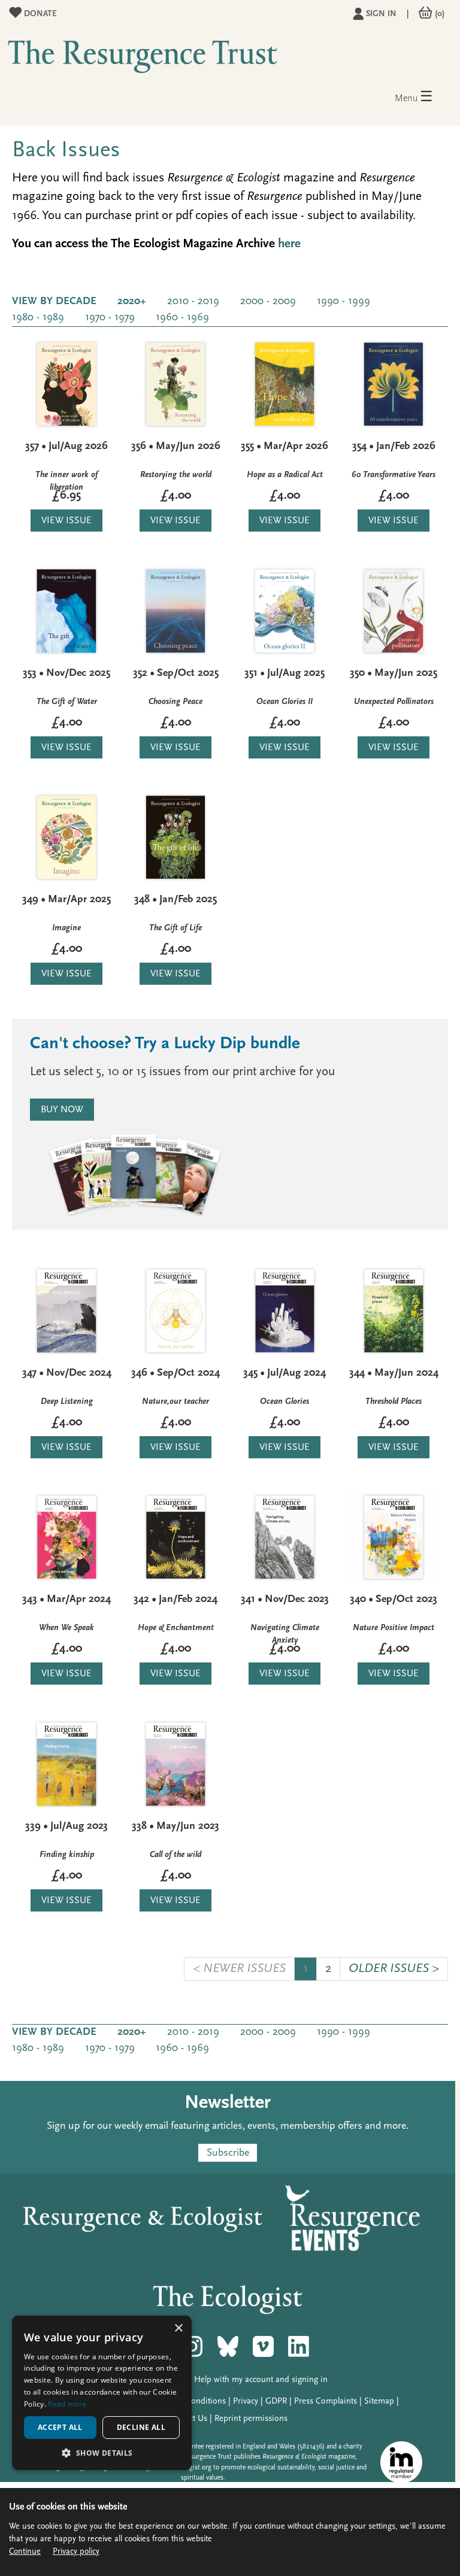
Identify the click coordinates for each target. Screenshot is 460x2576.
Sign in (381, 14)
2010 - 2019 (193, 302)
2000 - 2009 (268, 302)
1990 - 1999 (344, 302)
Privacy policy (76, 2552)
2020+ (132, 302)
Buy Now (62, 1110)
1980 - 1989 (38, 318)
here (289, 244)
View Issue (66, 521)
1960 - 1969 (182, 318)
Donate (39, 14)
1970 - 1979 (110, 318)
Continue (25, 2552)
